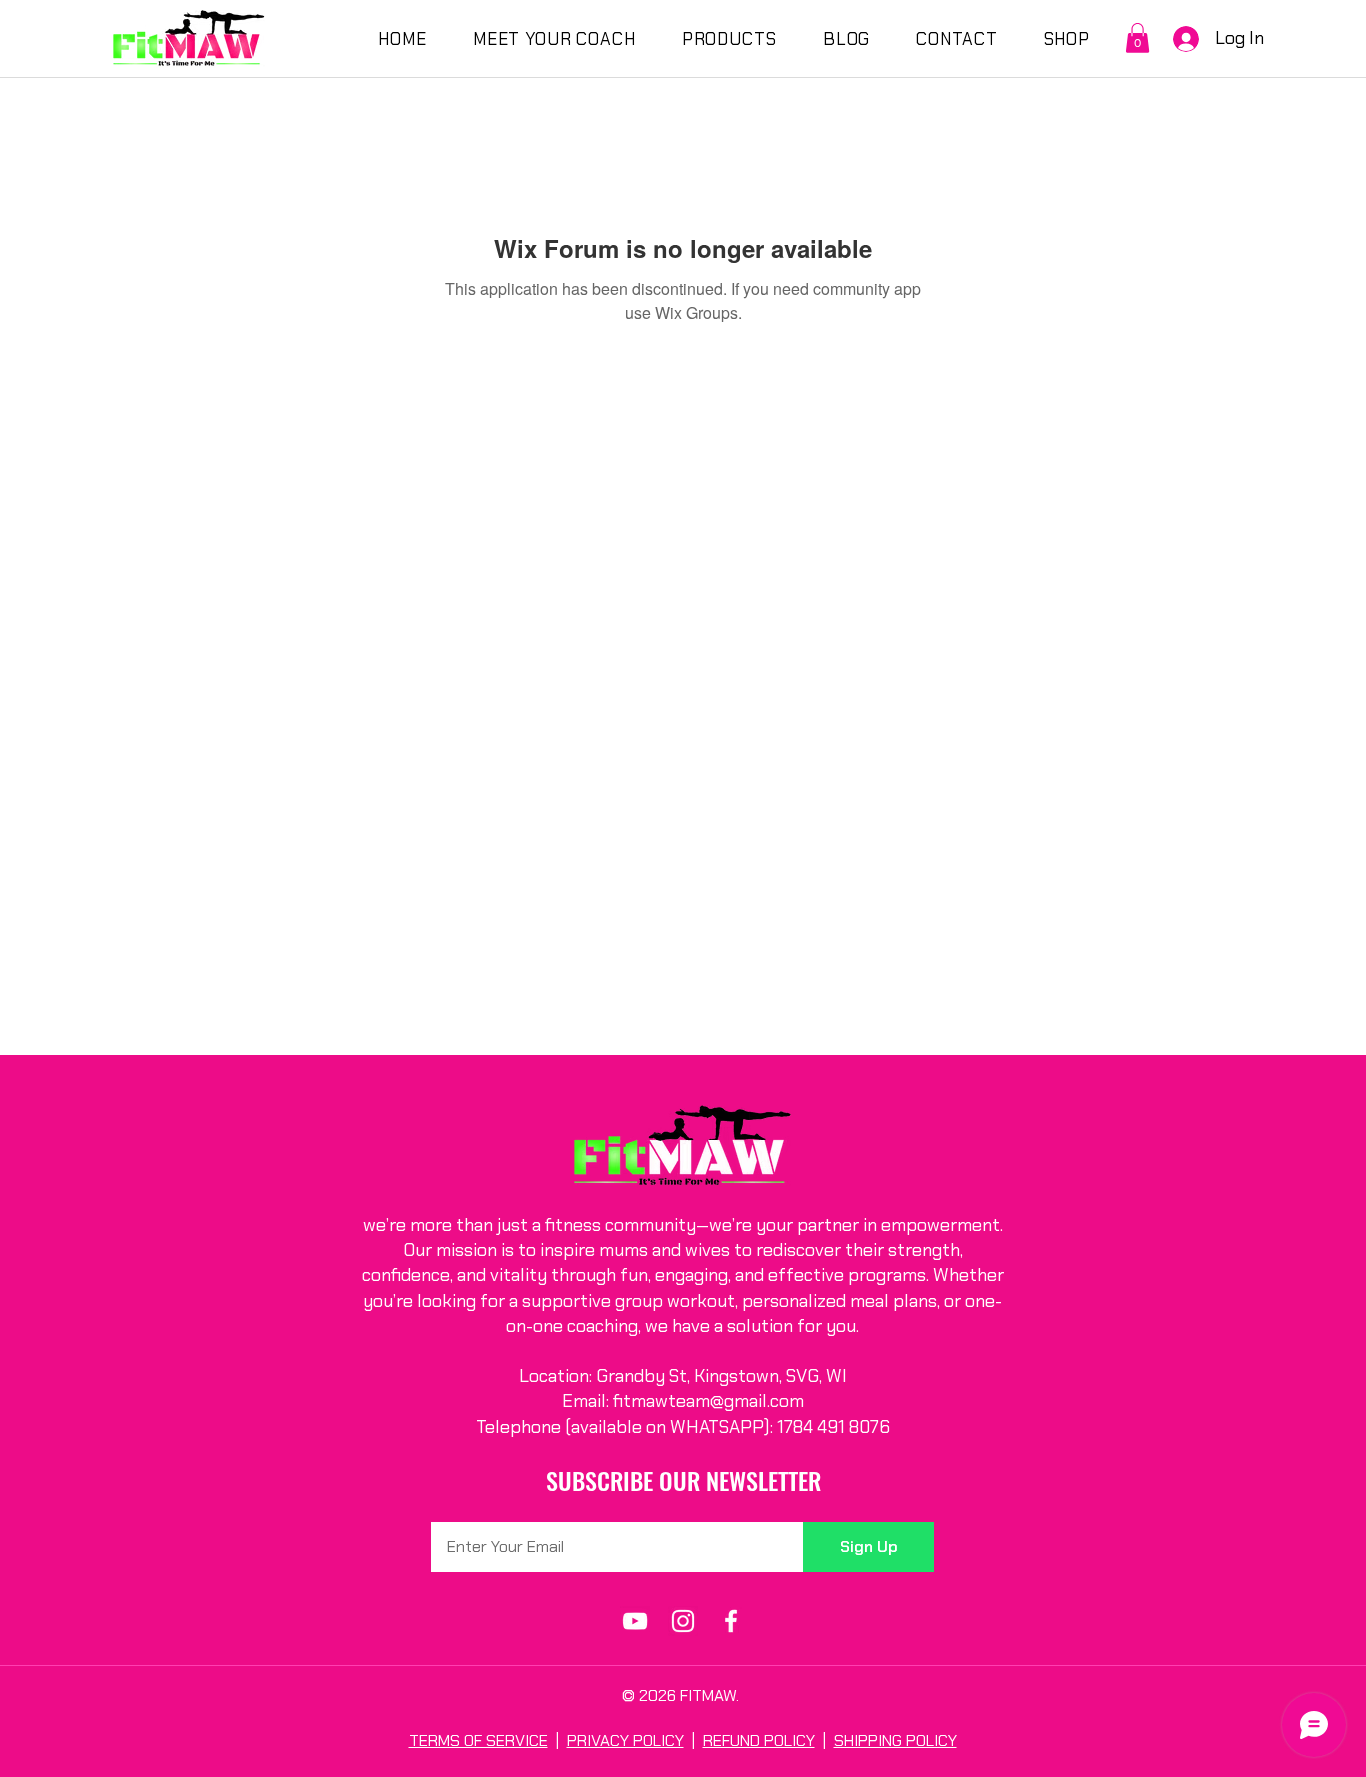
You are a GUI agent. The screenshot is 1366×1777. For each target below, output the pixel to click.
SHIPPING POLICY (895, 1740)
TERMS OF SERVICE (478, 1740)
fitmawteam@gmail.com (708, 1401)
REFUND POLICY (759, 1740)
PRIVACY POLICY (625, 1740)
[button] (1137, 38)
